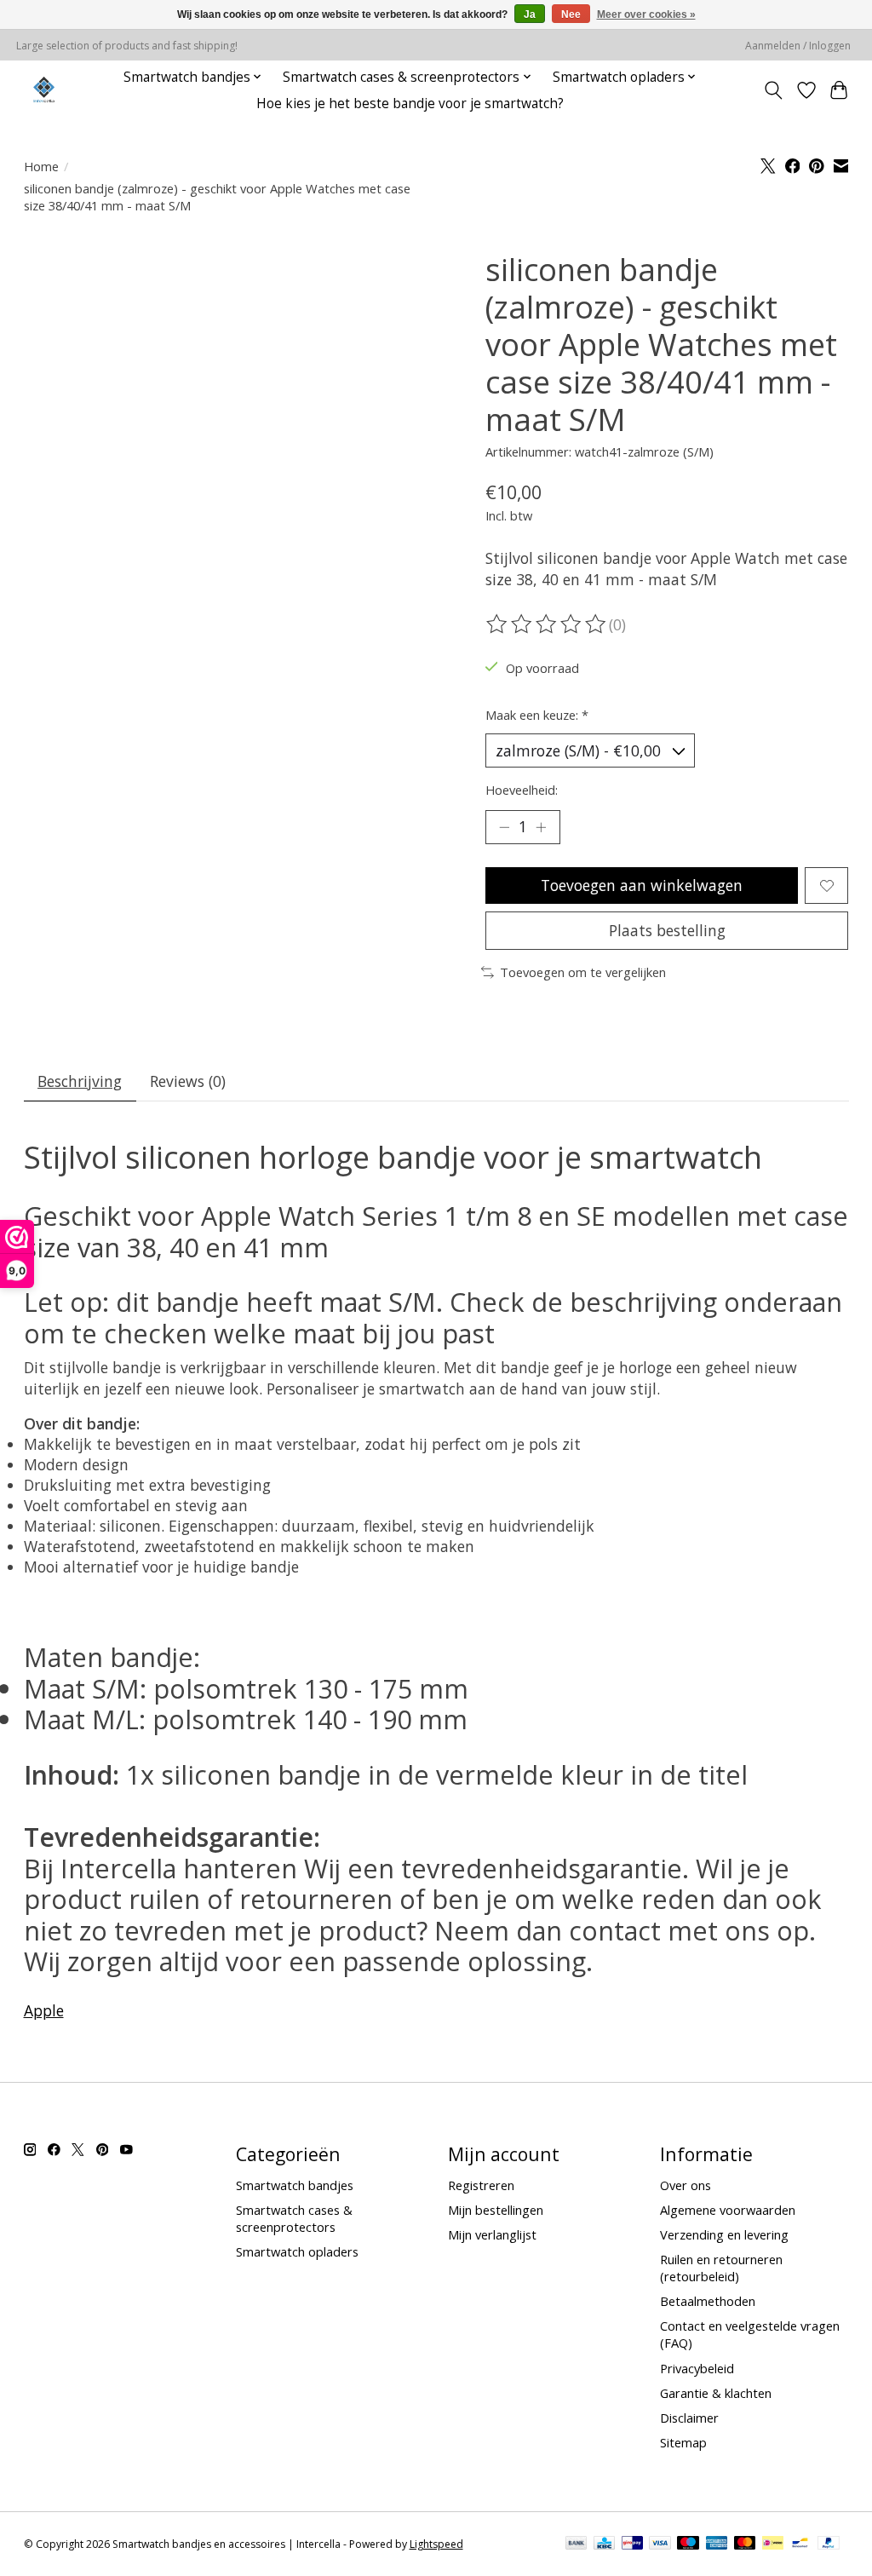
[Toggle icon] (773, 90)
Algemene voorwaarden (728, 2210)
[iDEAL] (773, 2544)
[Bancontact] (800, 2544)
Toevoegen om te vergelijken (583, 972)
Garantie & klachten (716, 2393)
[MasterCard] (745, 2544)
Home (41, 166)
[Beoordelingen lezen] (548, 624)
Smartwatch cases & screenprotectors (294, 2218)
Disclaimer (689, 2418)
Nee (571, 14)
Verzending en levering (724, 2234)
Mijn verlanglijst (492, 2234)
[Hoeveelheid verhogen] (541, 827)
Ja (530, 14)
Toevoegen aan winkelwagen (642, 885)
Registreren (481, 2185)
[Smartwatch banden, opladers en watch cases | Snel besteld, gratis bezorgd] (44, 90)
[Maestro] (688, 2544)
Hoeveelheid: (522, 790)
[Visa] (660, 2544)
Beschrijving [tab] (80, 1081)
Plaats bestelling (667, 930)
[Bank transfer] (577, 2544)
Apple (44, 2010)
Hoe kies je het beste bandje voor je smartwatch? (410, 103)
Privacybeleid (697, 2368)
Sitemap (683, 2442)
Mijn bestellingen (496, 2210)
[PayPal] (829, 2544)
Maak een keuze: (537, 715)
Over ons (686, 2185)
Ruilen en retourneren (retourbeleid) (721, 2268)
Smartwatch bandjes (295, 2185)
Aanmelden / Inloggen (798, 46)
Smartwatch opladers (297, 2251)
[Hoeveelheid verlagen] (504, 827)
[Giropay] (632, 2544)
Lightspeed (436, 2544)
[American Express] (717, 2544)
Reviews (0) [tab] (188, 1081)
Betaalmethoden (708, 2301)
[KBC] (604, 2544)
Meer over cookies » (646, 14)
